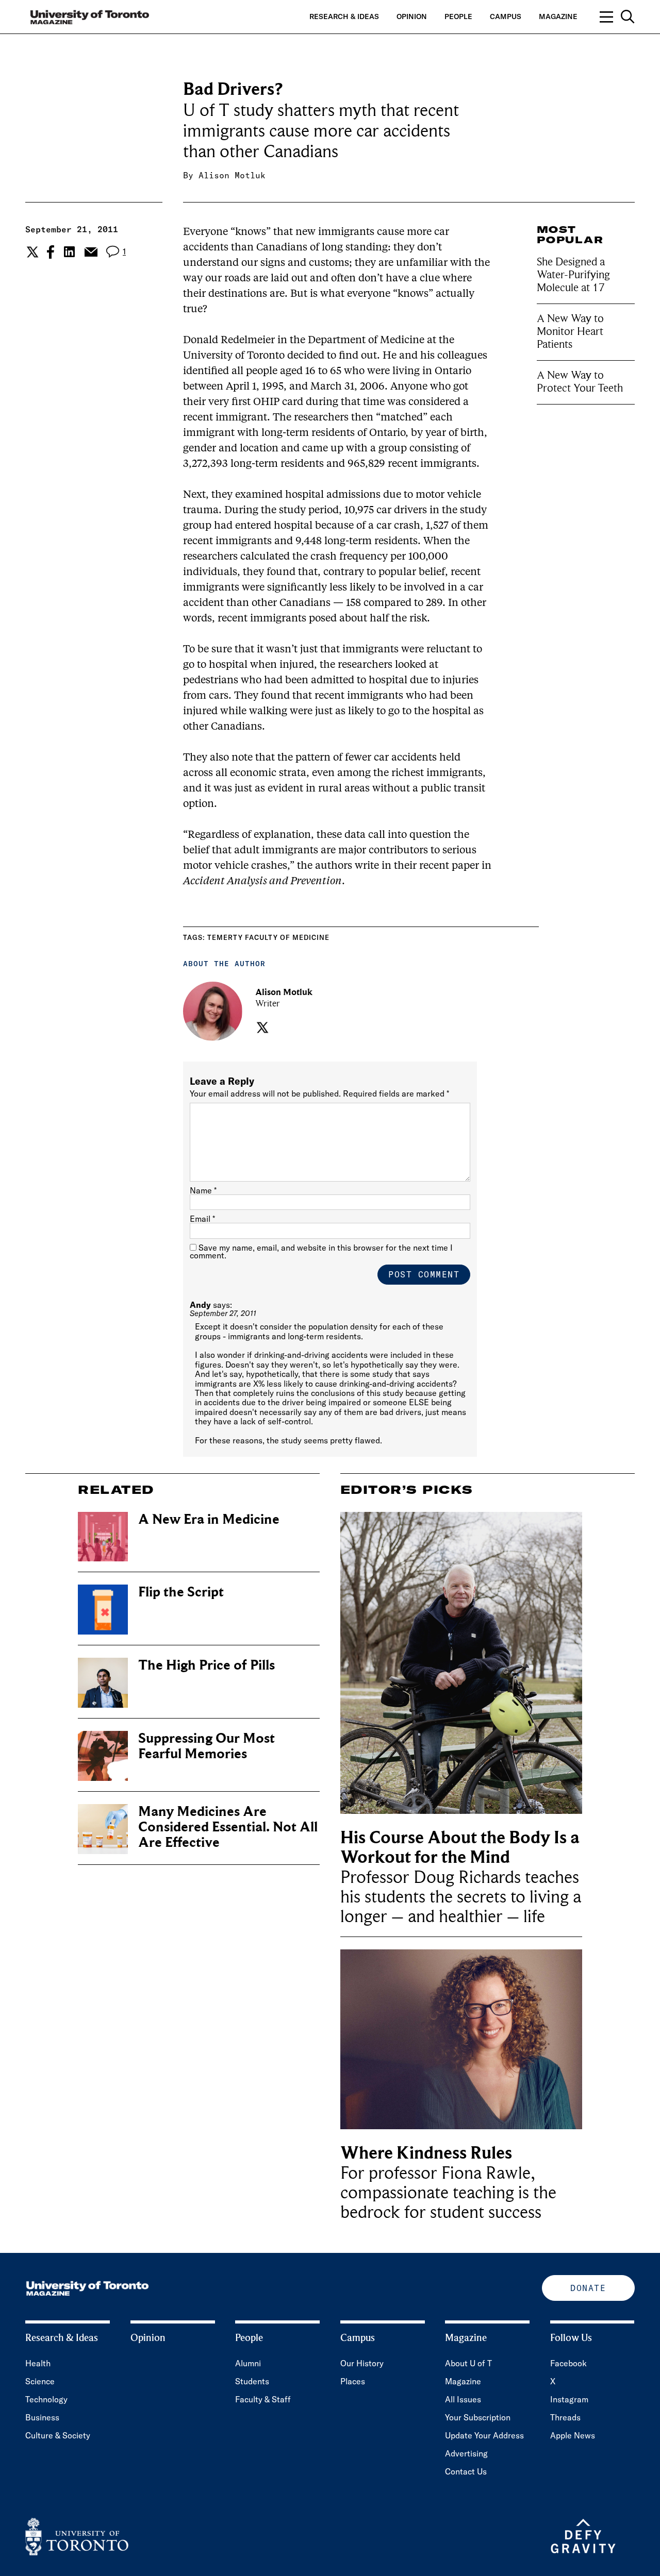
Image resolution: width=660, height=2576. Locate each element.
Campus (506, 16)
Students (252, 2381)
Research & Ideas (344, 16)
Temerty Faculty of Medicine (268, 937)
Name (203, 1190)
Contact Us (466, 2471)
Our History (362, 2363)
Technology (46, 2399)
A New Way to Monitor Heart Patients (570, 331)
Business (42, 2417)
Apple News (573, 2435)
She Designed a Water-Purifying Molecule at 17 (573, 275)
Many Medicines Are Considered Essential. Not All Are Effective (228, 1827)
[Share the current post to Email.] (90, 252)
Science (40, 2381)
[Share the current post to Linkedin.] (69, 252)
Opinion (412, 16)
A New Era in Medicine (209, 1519)
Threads (565, 2417)
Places (353, 2381)
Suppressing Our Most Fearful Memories (207, 1746)
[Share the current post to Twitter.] (31, 252)
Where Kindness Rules (426, 2153)
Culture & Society (58, 2435)
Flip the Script (181, 1592)
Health (38, 2363)
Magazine (558, 16)
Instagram (569, 2399)
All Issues (463, 2399)
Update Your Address (484, 2435)
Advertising (466, 2453)
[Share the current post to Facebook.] (51, 252)
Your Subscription (478, 2417)
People (458, 16)
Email (202, 1219)
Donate (588, 2288)
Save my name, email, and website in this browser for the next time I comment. (321, 1251)
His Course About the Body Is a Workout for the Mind (460, 1848)
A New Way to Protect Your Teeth (580, 382)
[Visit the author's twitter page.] (261, 1028)
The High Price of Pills (207, 1665)
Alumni (248, 2363)
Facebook (568, 2363)
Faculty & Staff (263, 2399)
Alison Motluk (232, 175)
